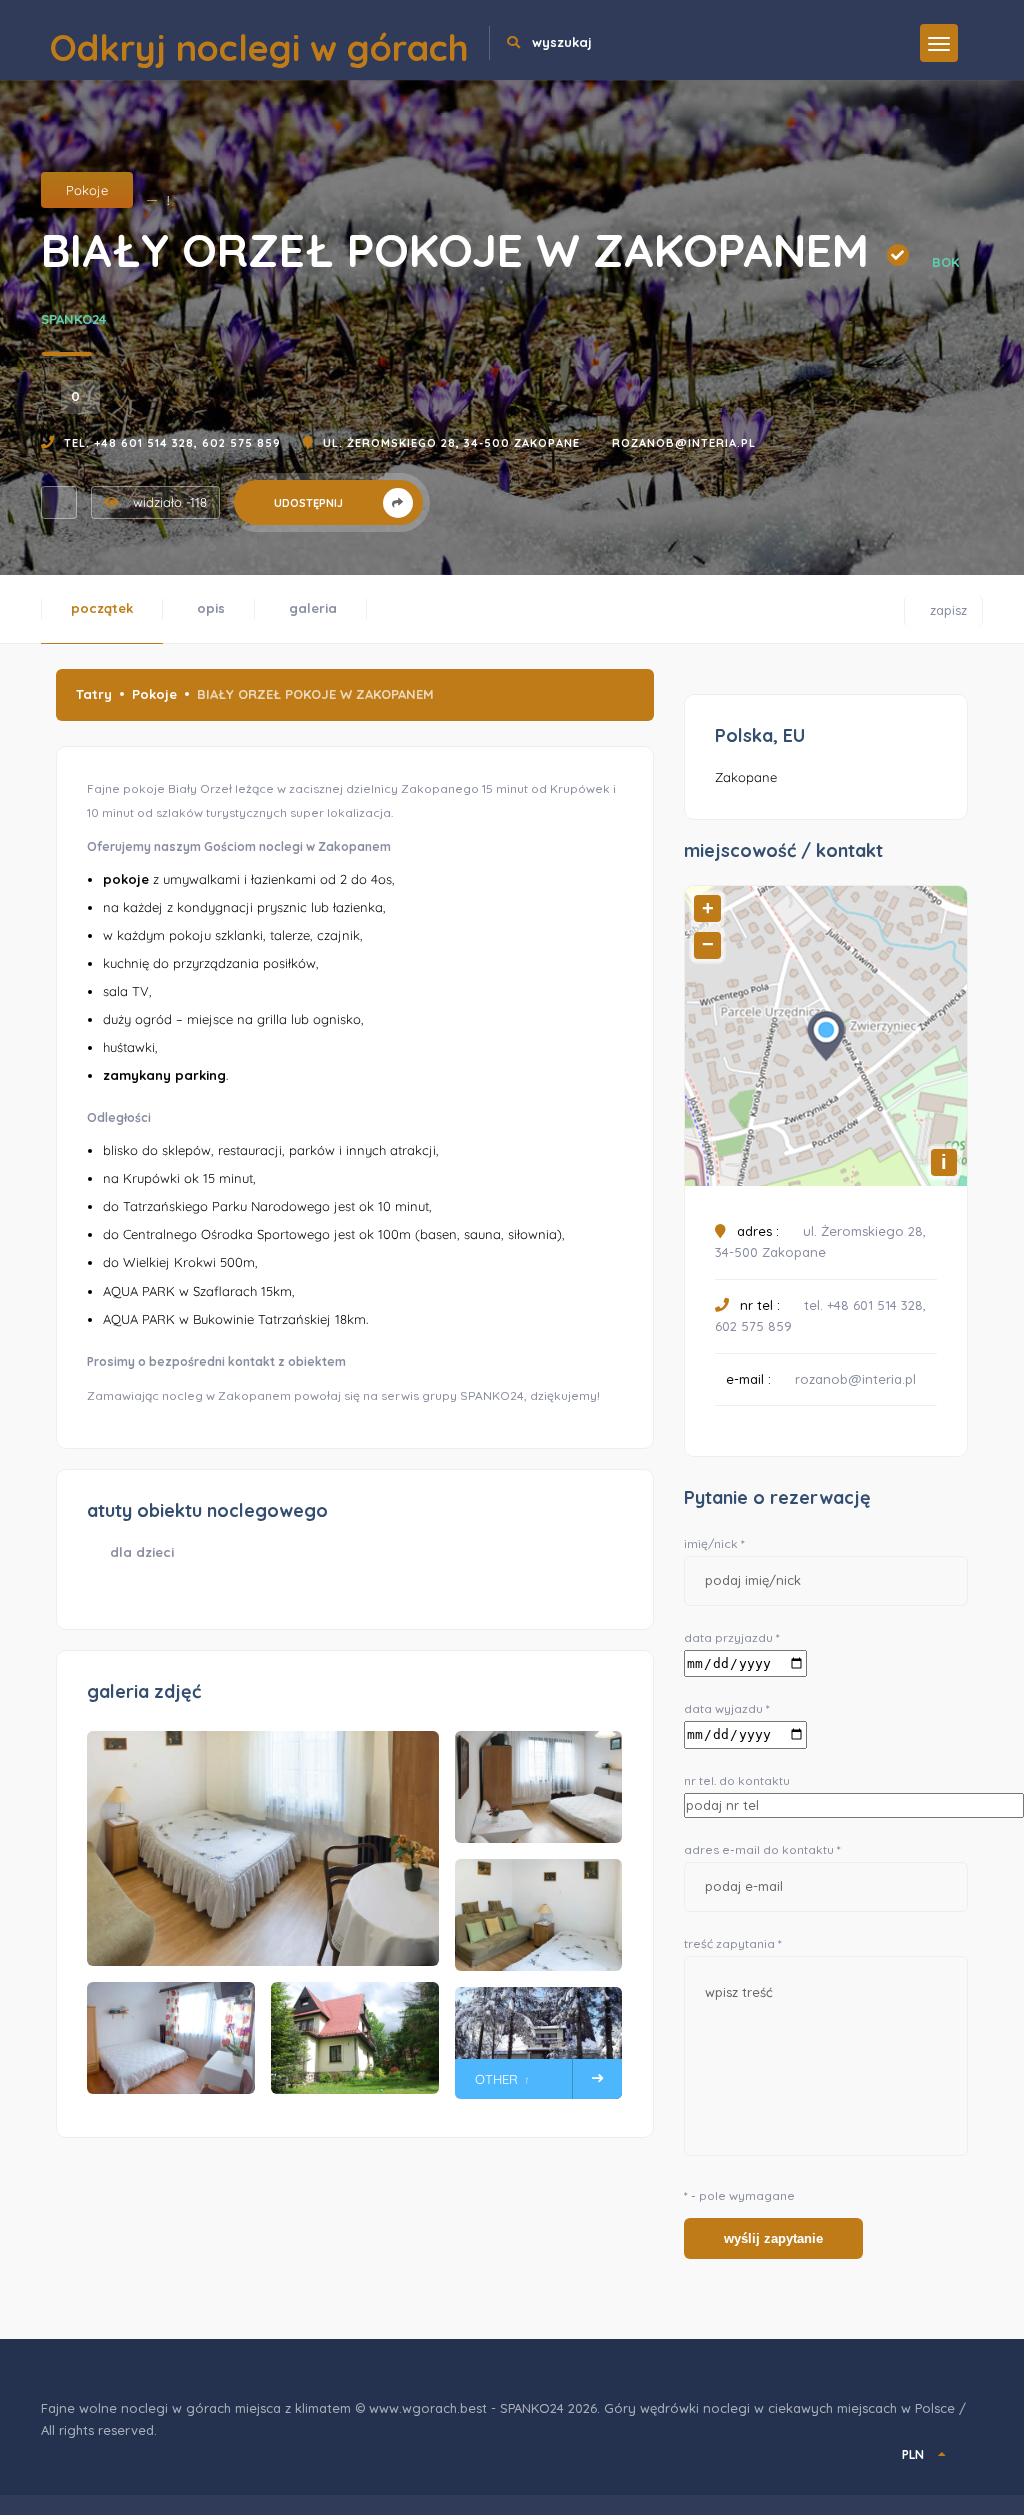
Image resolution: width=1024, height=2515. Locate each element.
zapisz (941, 606)
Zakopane (746, 777)
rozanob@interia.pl (684, 443)
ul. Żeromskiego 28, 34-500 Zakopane (451, 443)
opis (211, 608)
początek (102, 608)
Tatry (94, 694)
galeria (313, 608)
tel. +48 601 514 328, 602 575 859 (172, 443)
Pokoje (87, 190)
